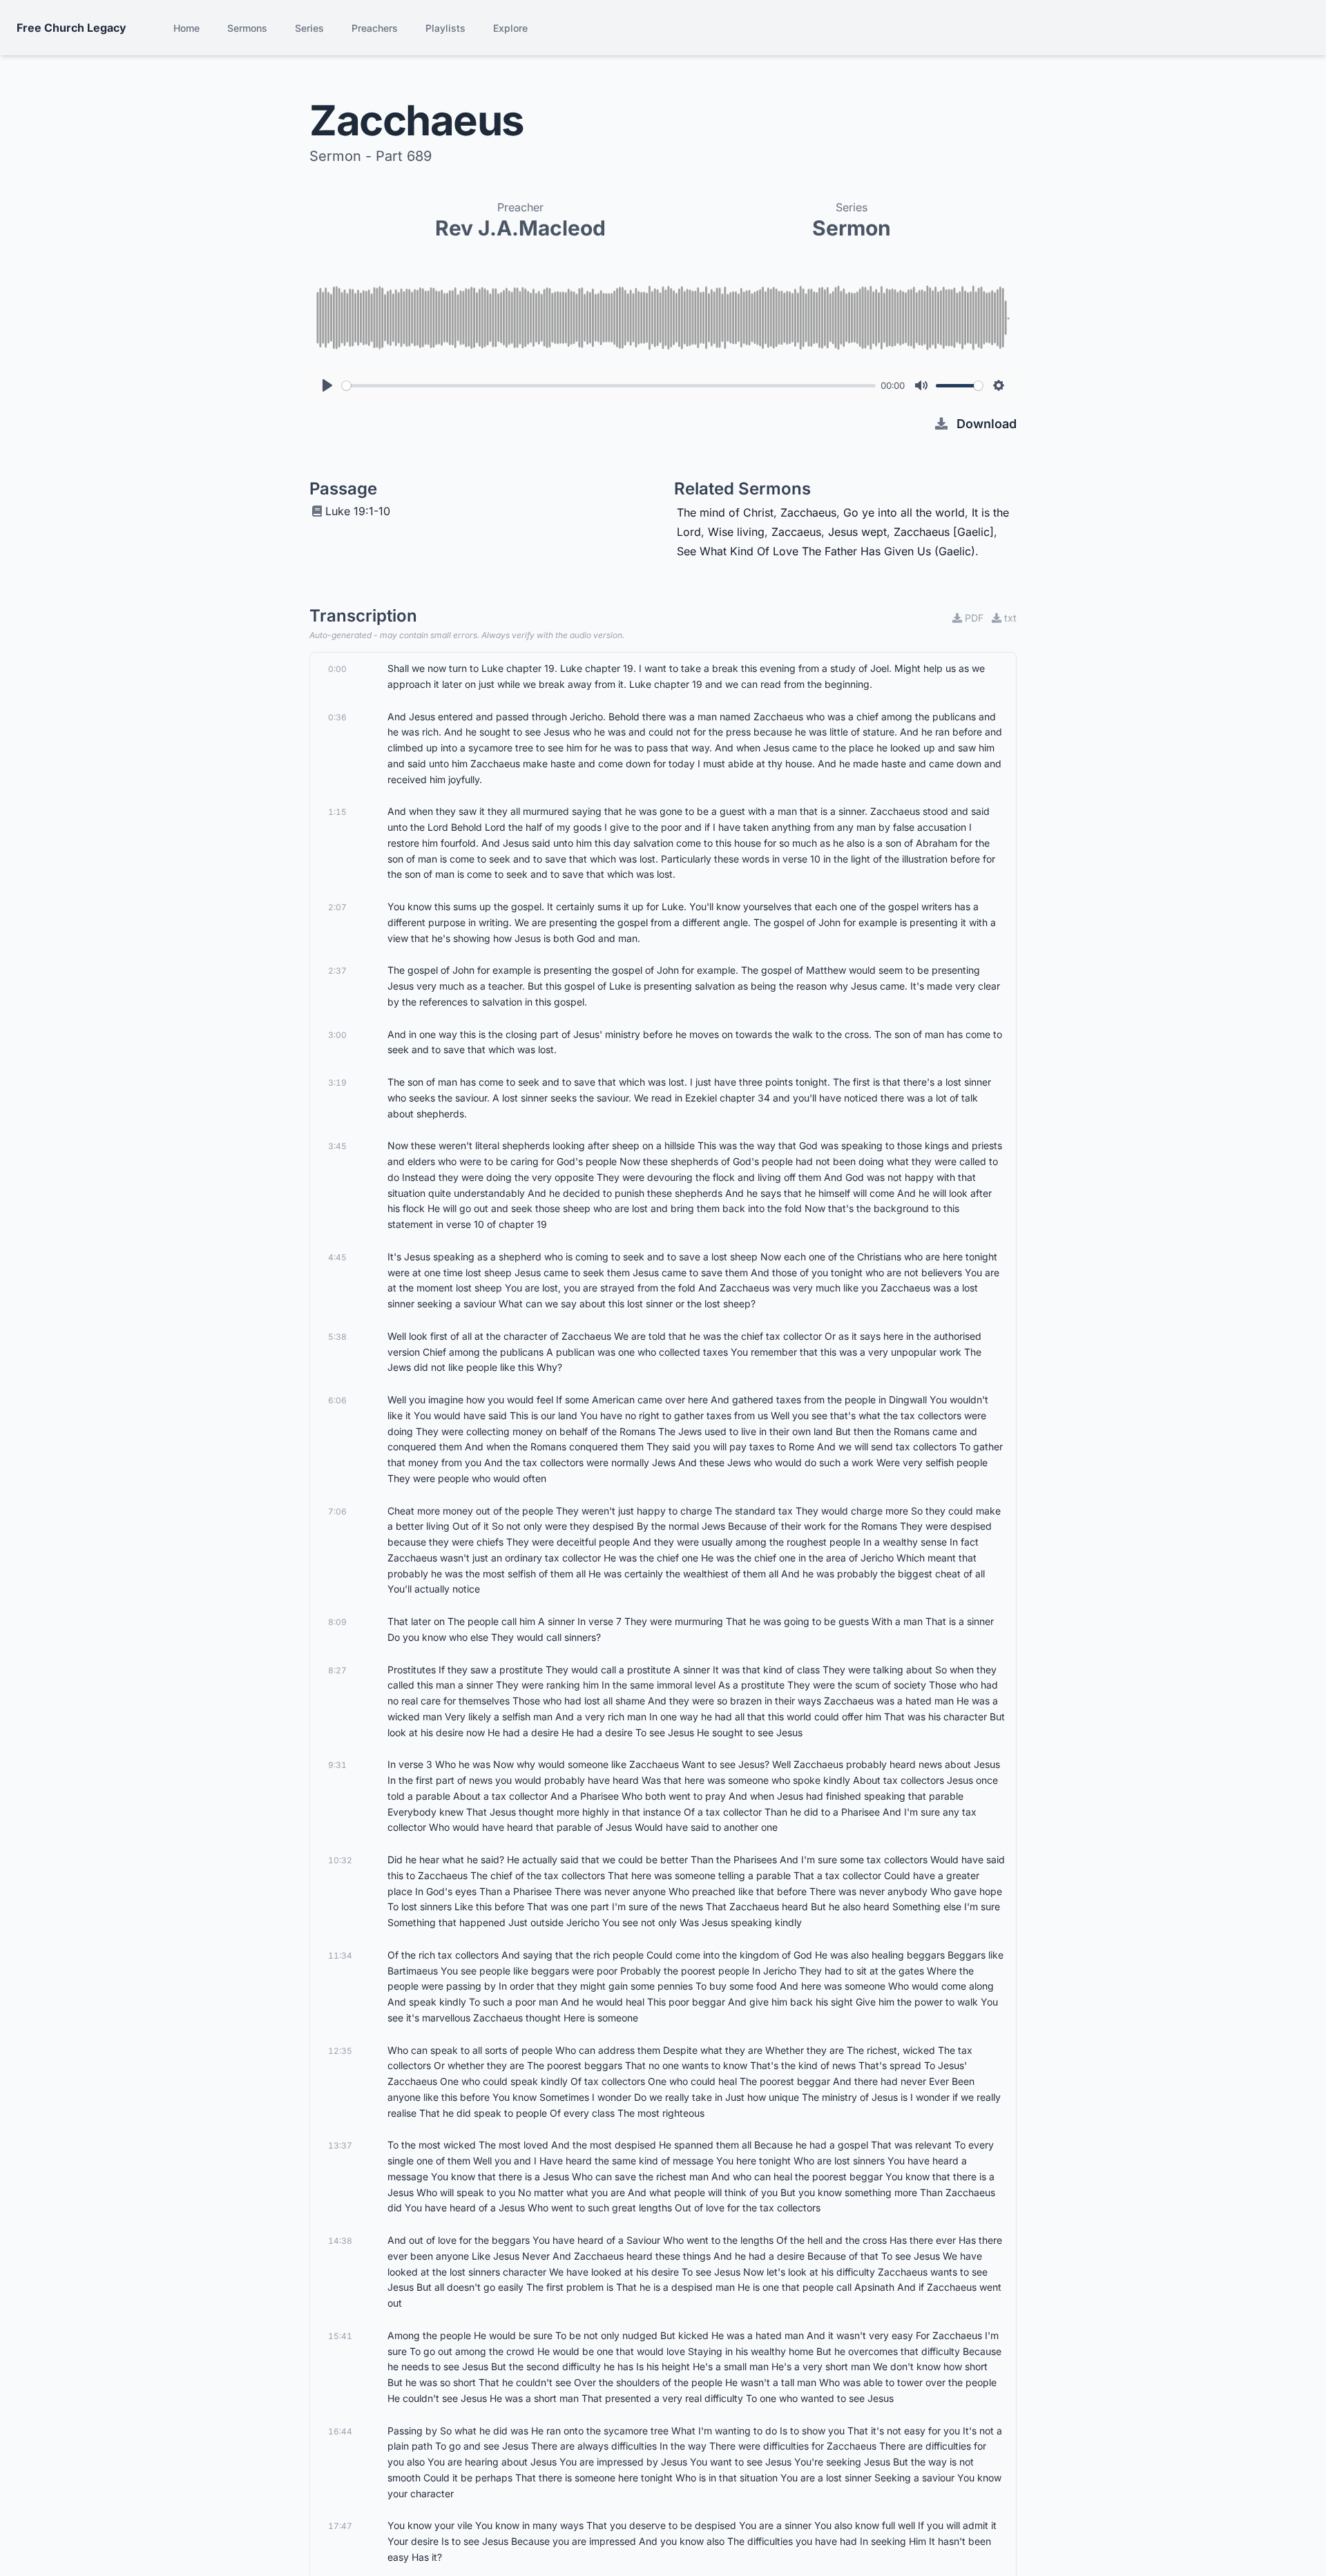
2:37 (337, 971)
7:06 (337, 1511)
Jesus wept (857, 532)
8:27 (337, 1670)
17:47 (340, 2526)
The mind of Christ (725, 512)
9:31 (337, 1765)
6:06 (337, 1400)
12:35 (340, 2051)
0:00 (337, 669)
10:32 (340, 1860)
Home (186, 28)
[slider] (609, 386)
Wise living (736, 532)
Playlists (445, 28)
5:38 (337, 1337)
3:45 (337, 1146)
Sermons (247, 28)
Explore (510, 28)
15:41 (340, 2336)
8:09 (337, 1622)
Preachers (375, 28)
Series (309, 28)
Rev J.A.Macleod (520, 228)
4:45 (337, 1257)
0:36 (337, 717)
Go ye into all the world (904, 512)
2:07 (337, 907)
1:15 (337, 812)
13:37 (340, 2145)
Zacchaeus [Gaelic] (944, 532)
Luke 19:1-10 (358, 511)
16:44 (340, 2431)
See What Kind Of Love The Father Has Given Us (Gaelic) (826, 551)
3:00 (337, 1035)
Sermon (852, 228)
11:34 (340, 1955)
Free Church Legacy (71, 28)
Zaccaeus (796, 532)
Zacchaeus (808, 512)
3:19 (337, 1083)
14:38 (340, 2241)
